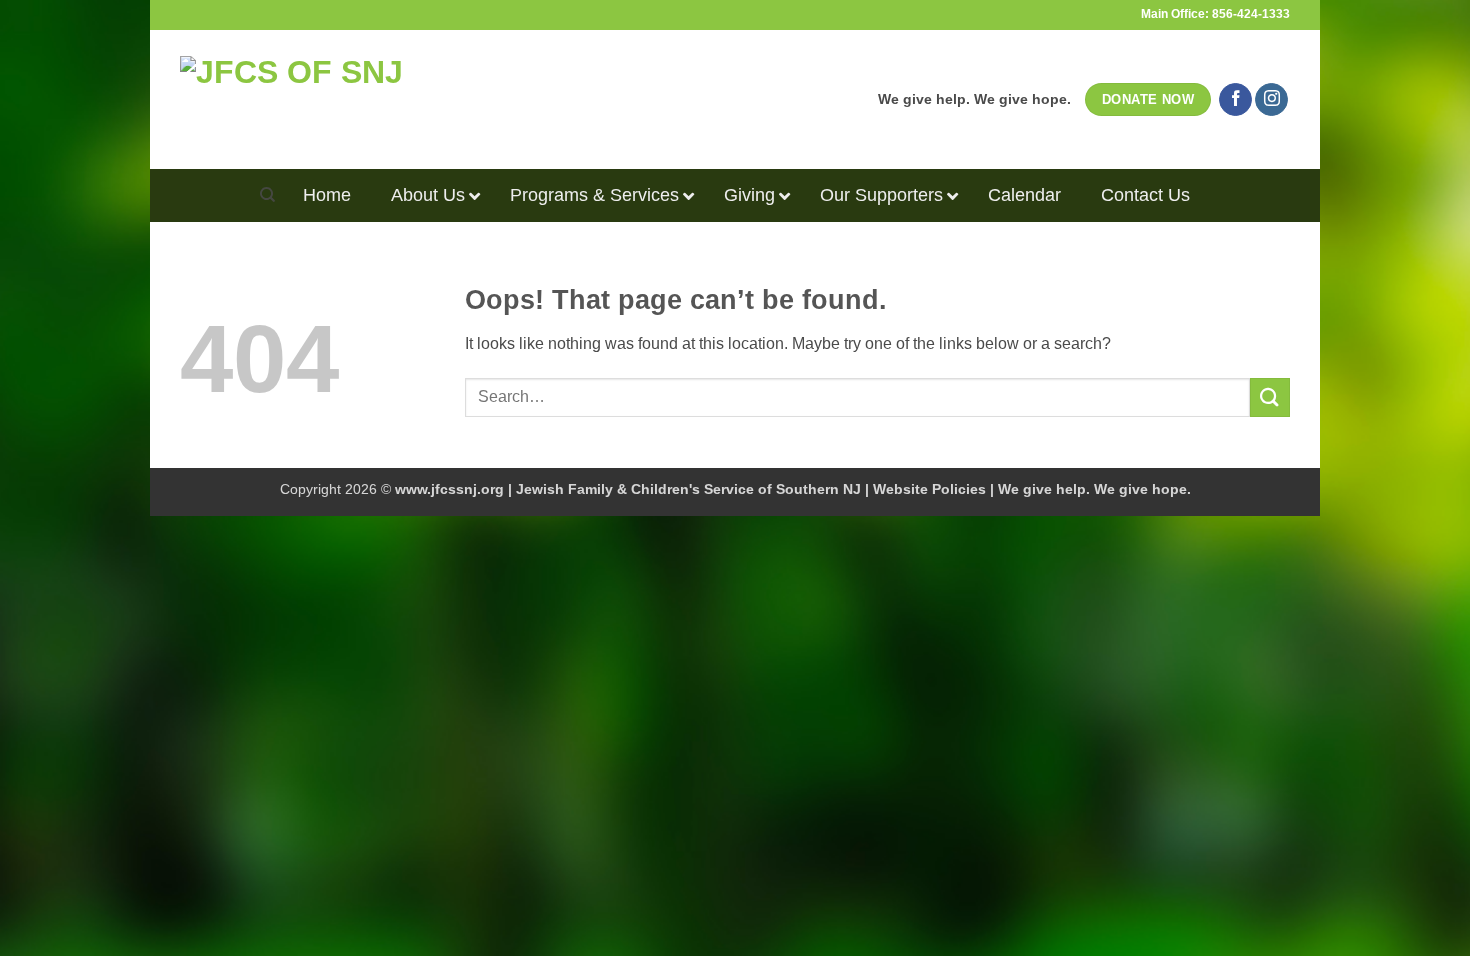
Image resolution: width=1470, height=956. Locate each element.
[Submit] (1270, 397)
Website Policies (929, 489)
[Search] (267, 195)
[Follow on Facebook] (1235, 100)
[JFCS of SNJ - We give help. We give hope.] (356, 99)
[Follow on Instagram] (1271, 100)
